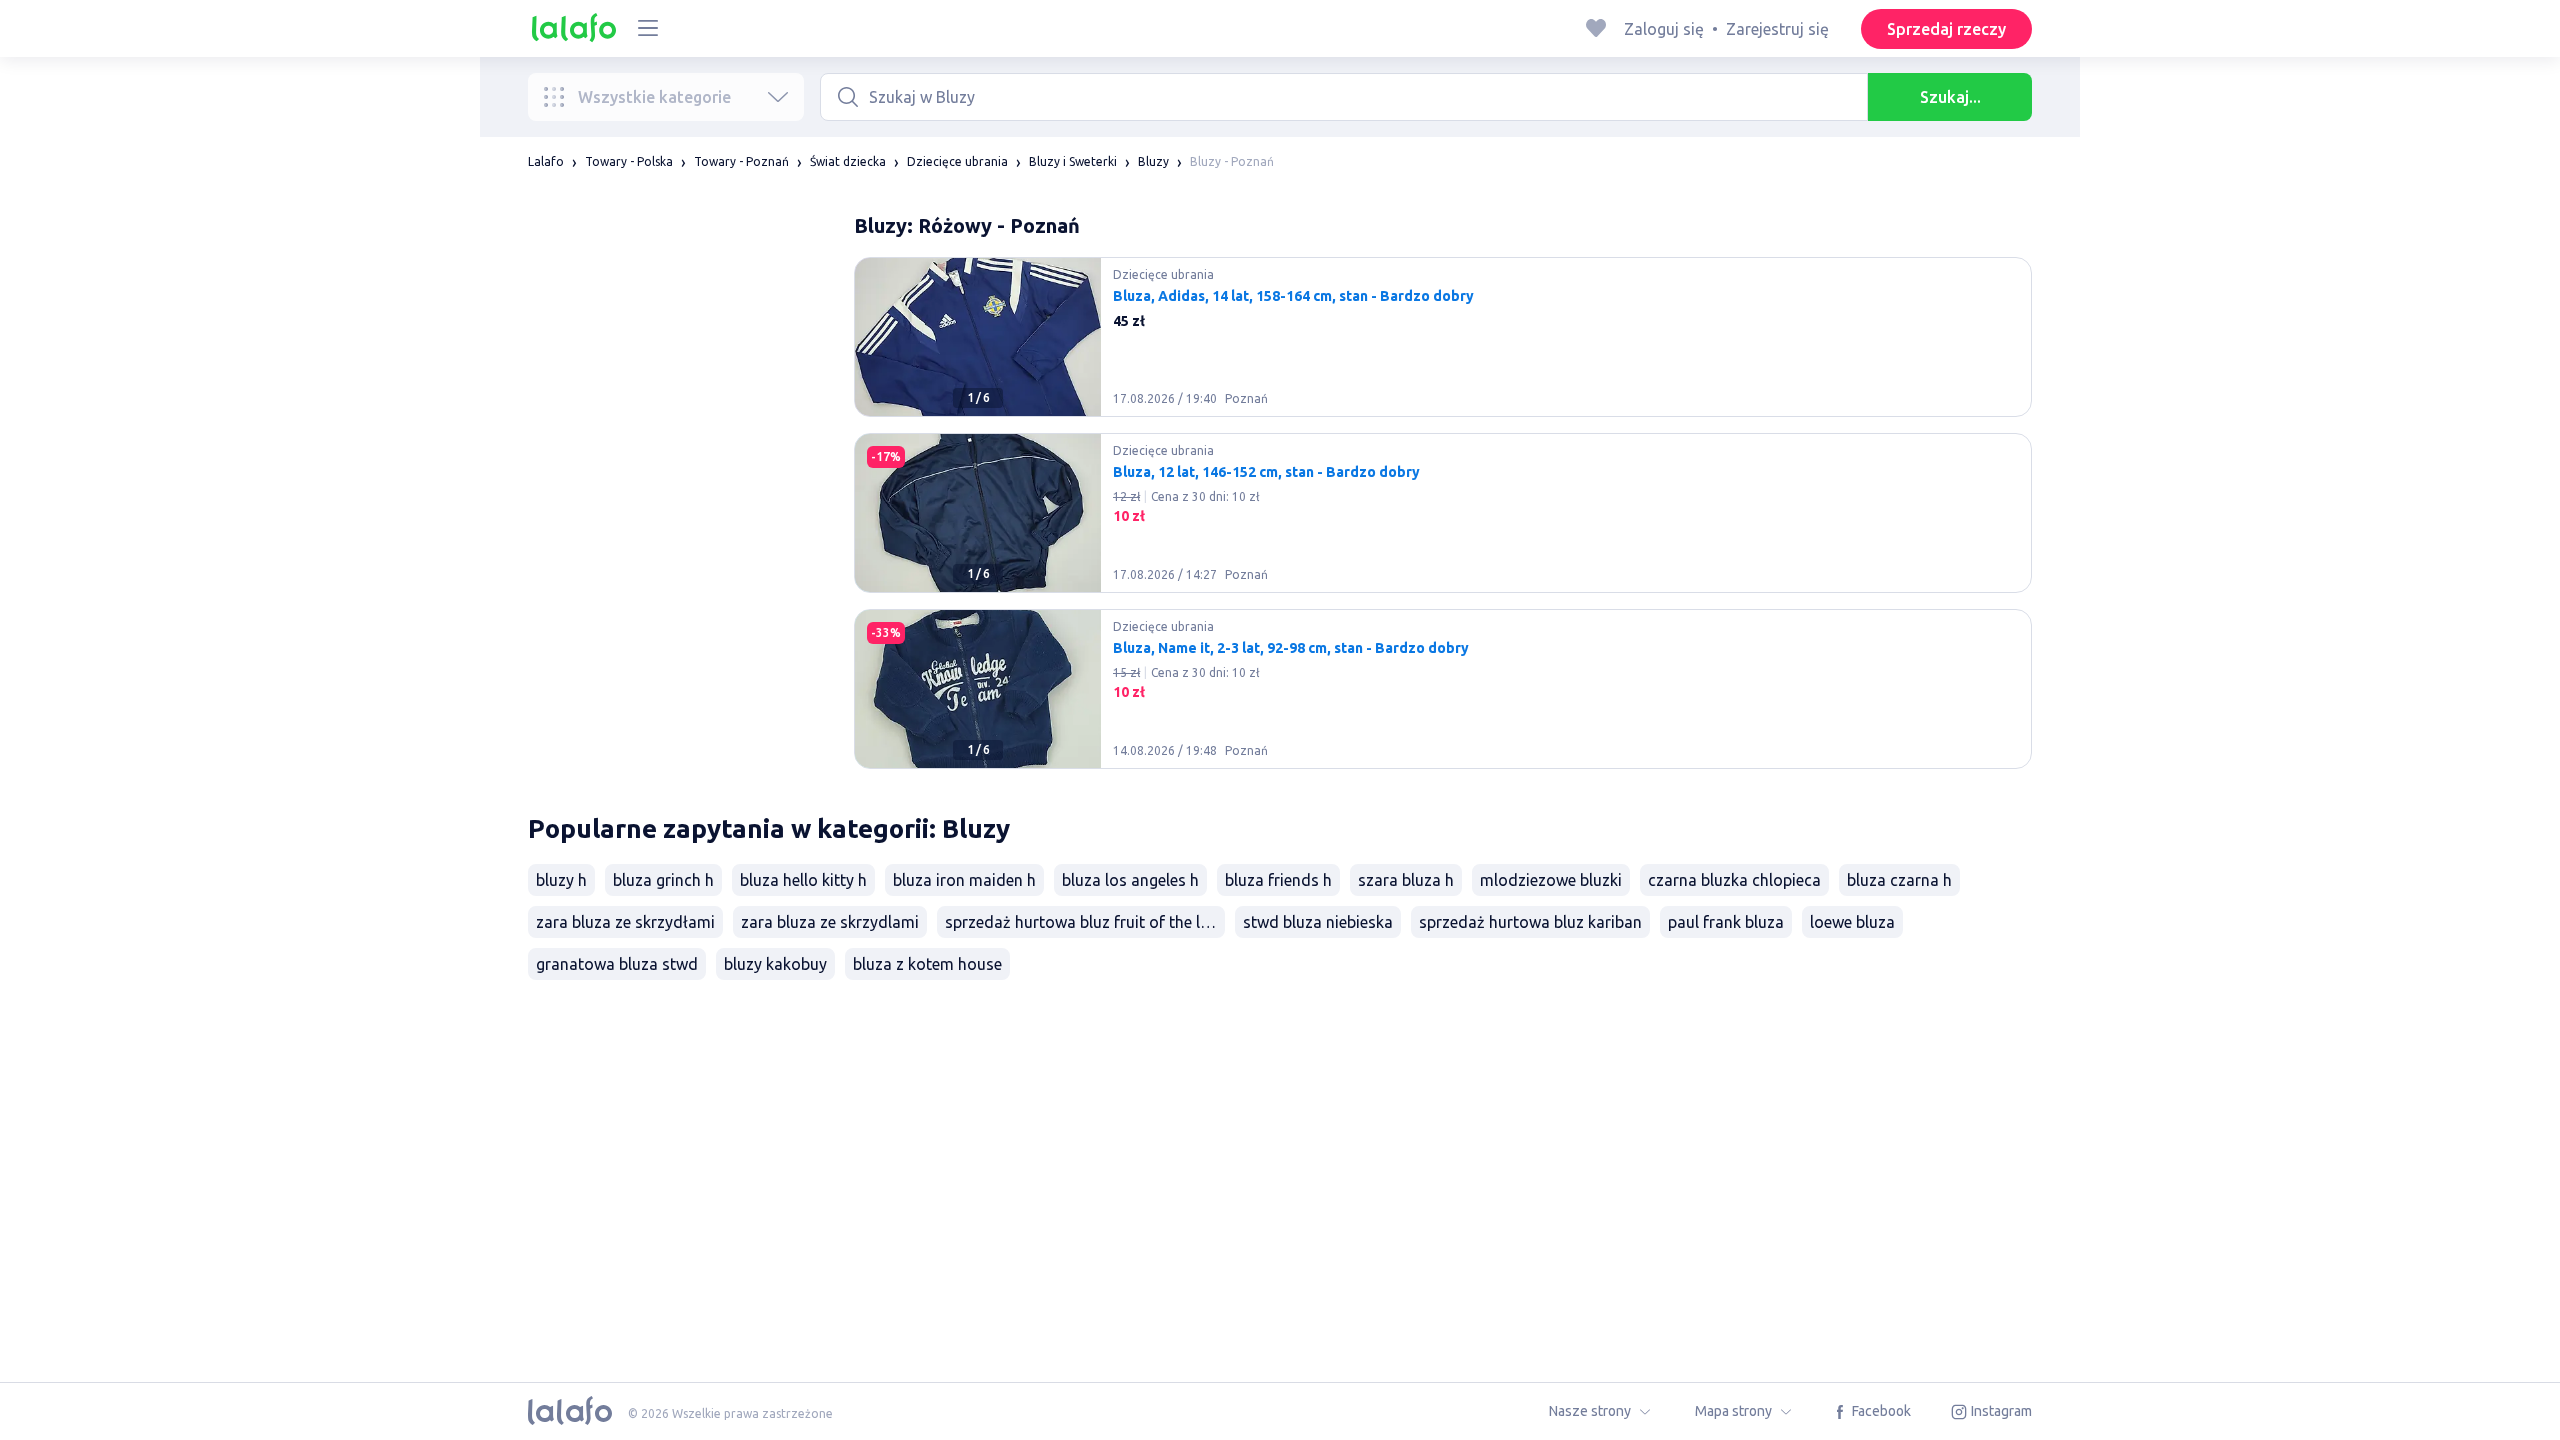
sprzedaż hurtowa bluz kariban (1530, 922)
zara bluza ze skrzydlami (830, 922)
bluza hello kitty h (803, 880)
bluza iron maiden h (964, 880)
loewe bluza (1852, 922)
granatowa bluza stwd (617, 964)
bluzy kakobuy (775, 964)
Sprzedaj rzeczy (1946, 29)
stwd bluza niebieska (1318, 922)
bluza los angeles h (1130, 880)
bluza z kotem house (927, 964)
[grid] (1443, 521)
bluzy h (561, 880)
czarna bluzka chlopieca (1734, 880)
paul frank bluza (1726, 922)
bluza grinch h (663, 880)
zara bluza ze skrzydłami (625, 922)
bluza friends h (1278, 880)
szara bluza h (1406, 880)
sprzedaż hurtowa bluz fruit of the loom (1085, 922)
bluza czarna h (1899, 880)
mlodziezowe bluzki (1551, 880)
